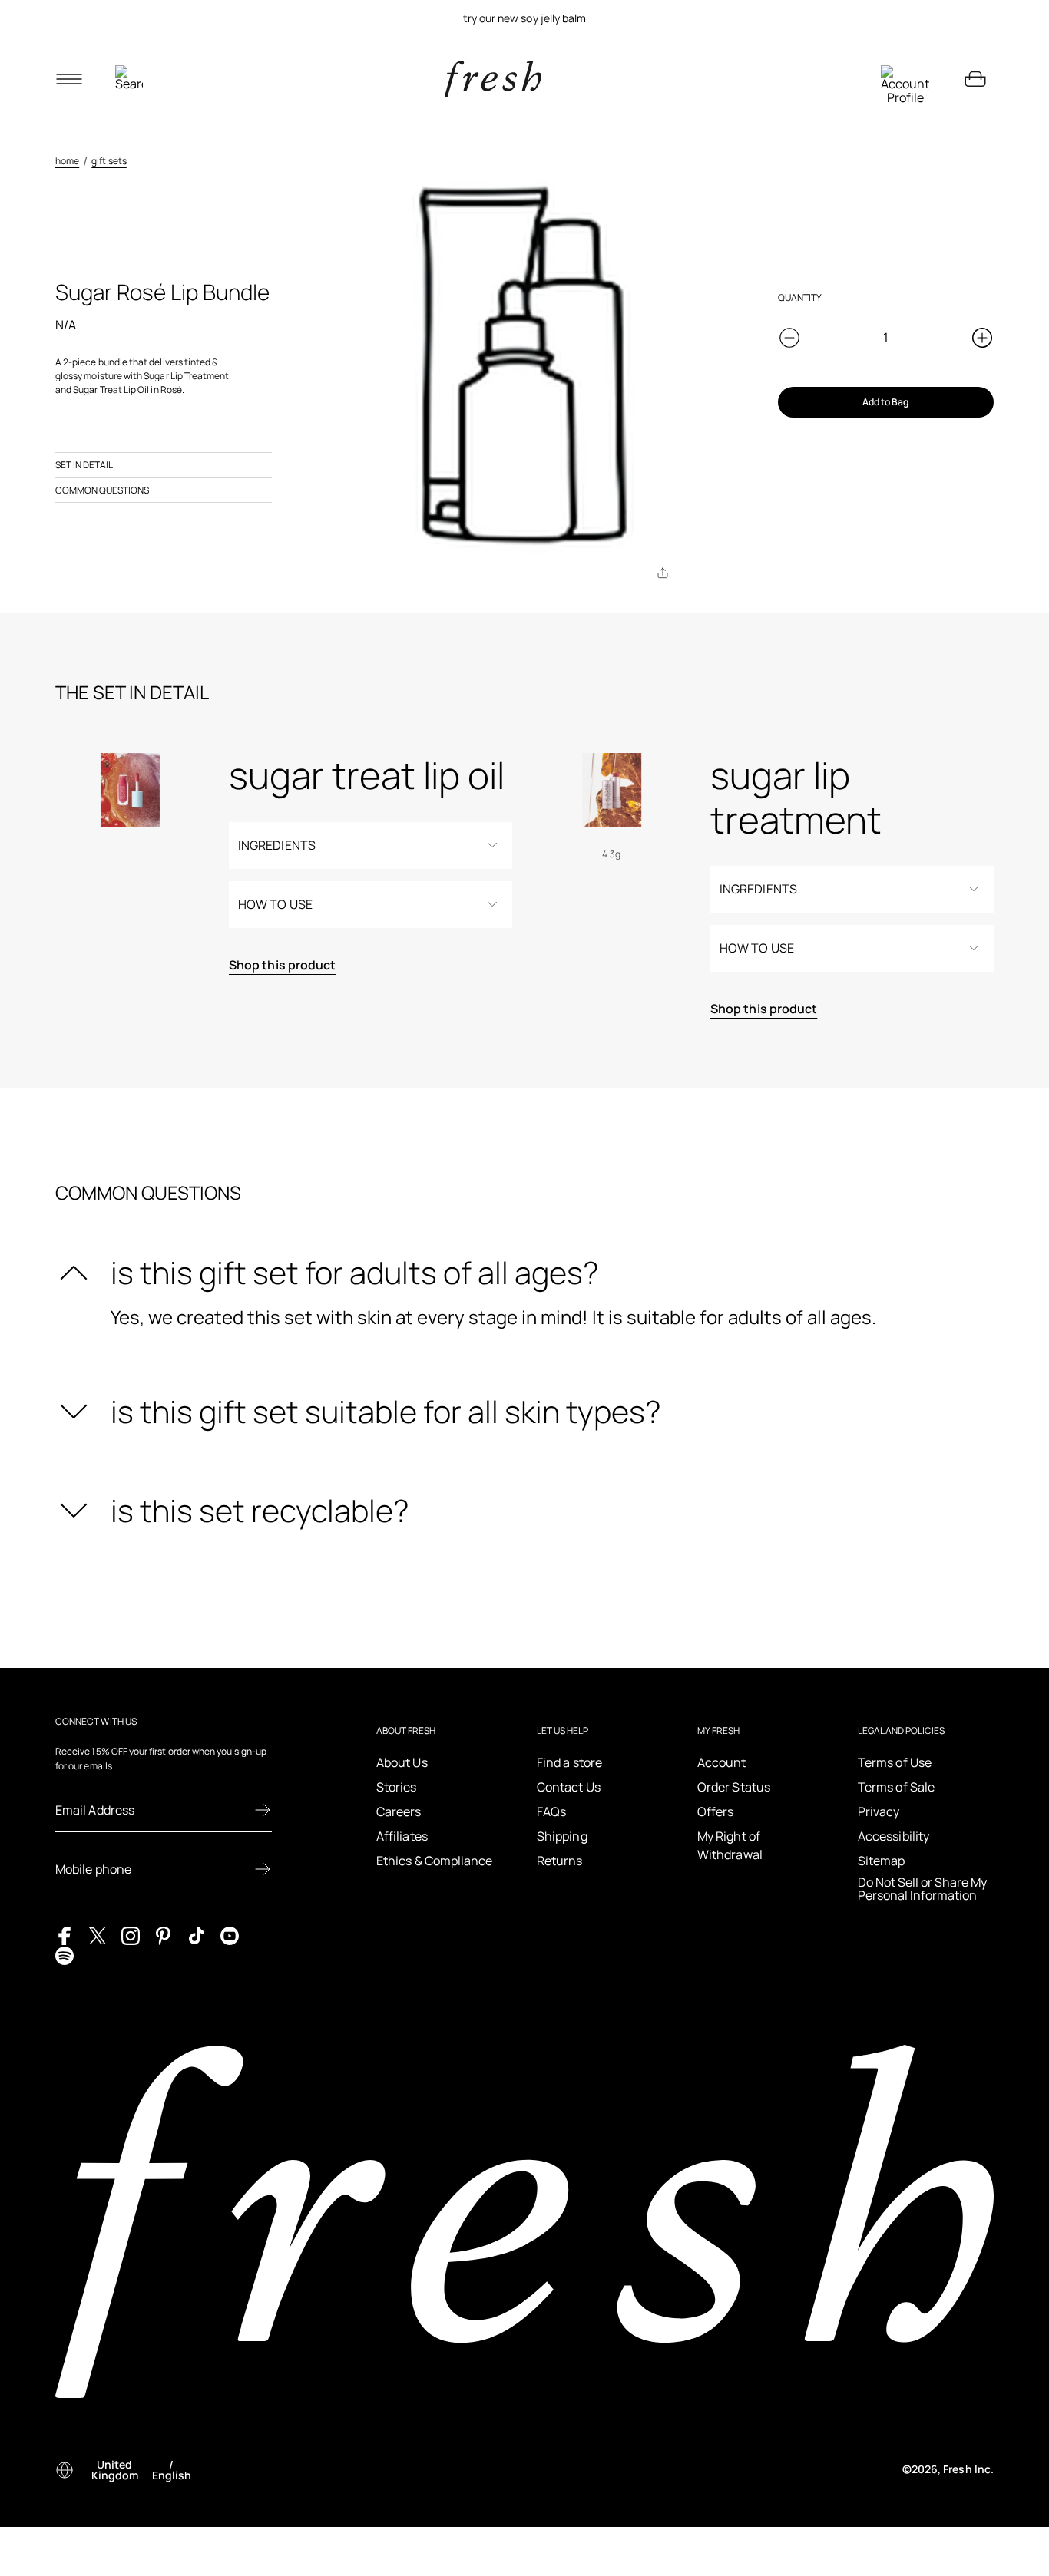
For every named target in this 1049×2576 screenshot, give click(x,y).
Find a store (569, 1762)
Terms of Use (895, 1762)
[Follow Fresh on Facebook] (65, 1934)
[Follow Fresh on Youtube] (230, 1934)
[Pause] (975, 18)
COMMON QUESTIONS (102, 490)
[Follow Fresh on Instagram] (131, 1934)
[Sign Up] (263, 1810)
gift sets (109, 161)
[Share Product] (663, 573)
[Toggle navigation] (69, 79)
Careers (399, 1811)
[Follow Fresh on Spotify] (65, 1954)
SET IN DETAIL (84, 465)
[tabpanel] (524, 18)
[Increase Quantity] (982, 338)
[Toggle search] (129, 79)
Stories (397, 1787)
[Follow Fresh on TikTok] (197, 1934)
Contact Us (569, 1787)
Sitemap (882, 1861)
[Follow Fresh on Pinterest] (164, 1934)
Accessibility (893, 1836)
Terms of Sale (896, 1787)
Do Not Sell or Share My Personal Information (922, 1889)
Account (722, 1762)
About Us (402, 1762)
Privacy (879, 1811)
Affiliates (402, 1836)
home (67, 161)
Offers (715, 1811)
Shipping (562, 1836)
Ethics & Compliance (435, 1861)
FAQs (551, 1811)
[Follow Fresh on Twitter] (98, 1934)
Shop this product (282, 965)
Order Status (734, 1787)
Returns (560, 1861)
